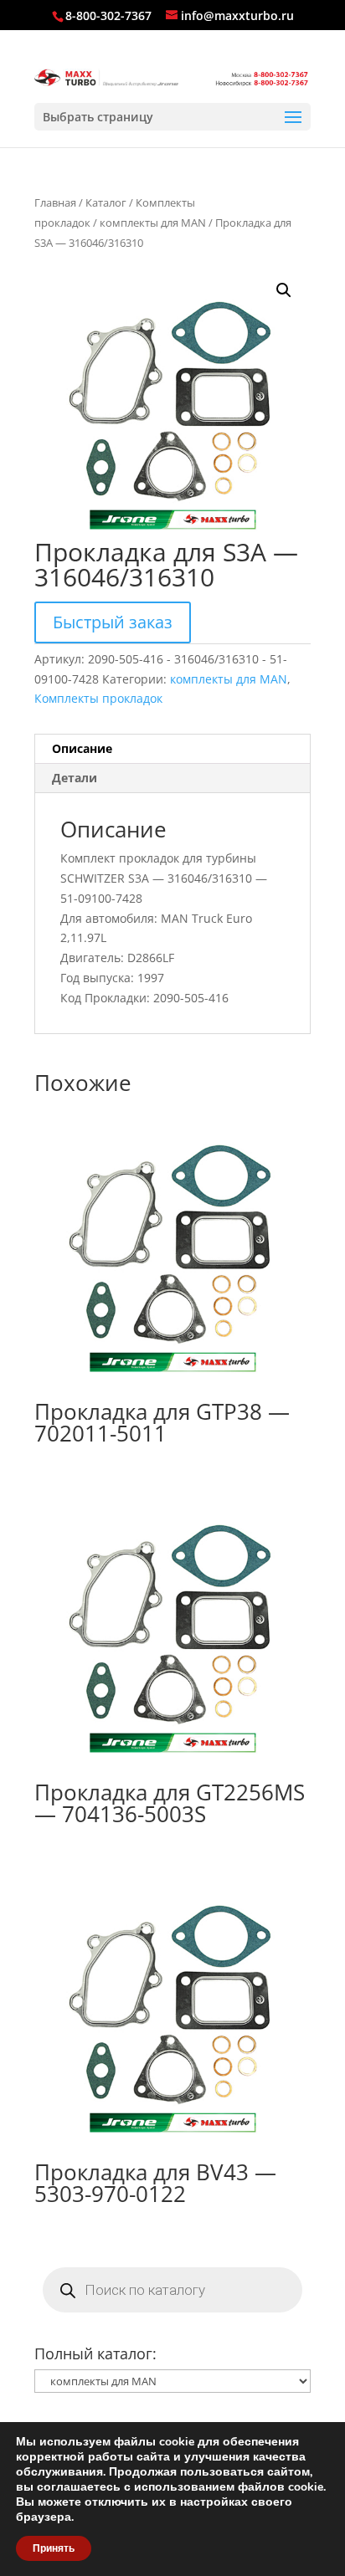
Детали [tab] (75, 778)
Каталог (106, 202)
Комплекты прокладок (98, 698)
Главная (55, 202)
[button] (284, 290)
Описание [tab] (82, 748)
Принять (54, 2548)
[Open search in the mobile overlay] (172, 2290)
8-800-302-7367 (108, 15)
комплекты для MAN (153, 223)
